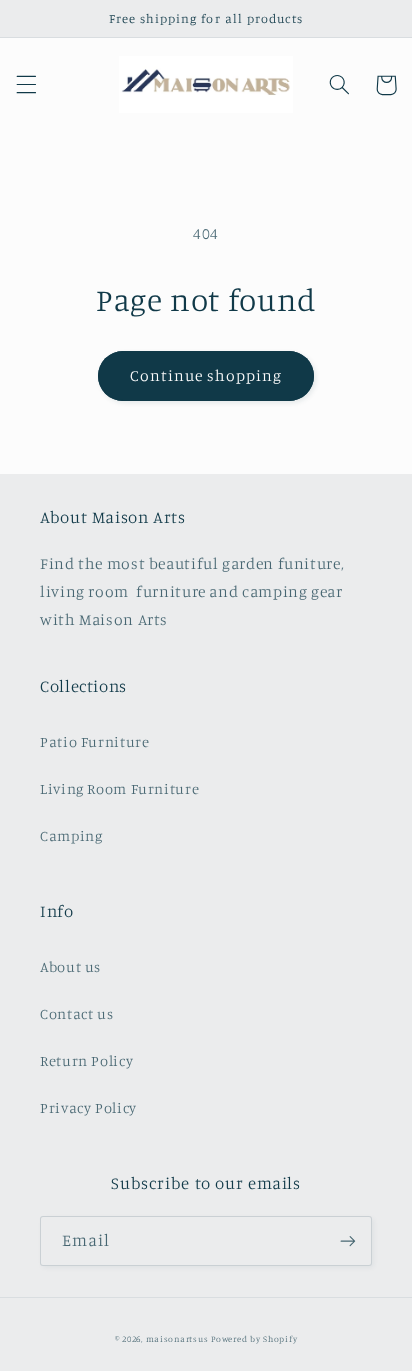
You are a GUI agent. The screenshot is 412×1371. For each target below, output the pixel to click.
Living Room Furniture (119, 788)
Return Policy (86, 1060)
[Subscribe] (348, 1240)
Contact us (76, 1013)
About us (70, 966)
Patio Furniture (94, 741)
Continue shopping (206, 375)
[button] (26, 85)
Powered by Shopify (254, 1338)
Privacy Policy (88, 1107)
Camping (71, 835)
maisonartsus (177, 1338)
